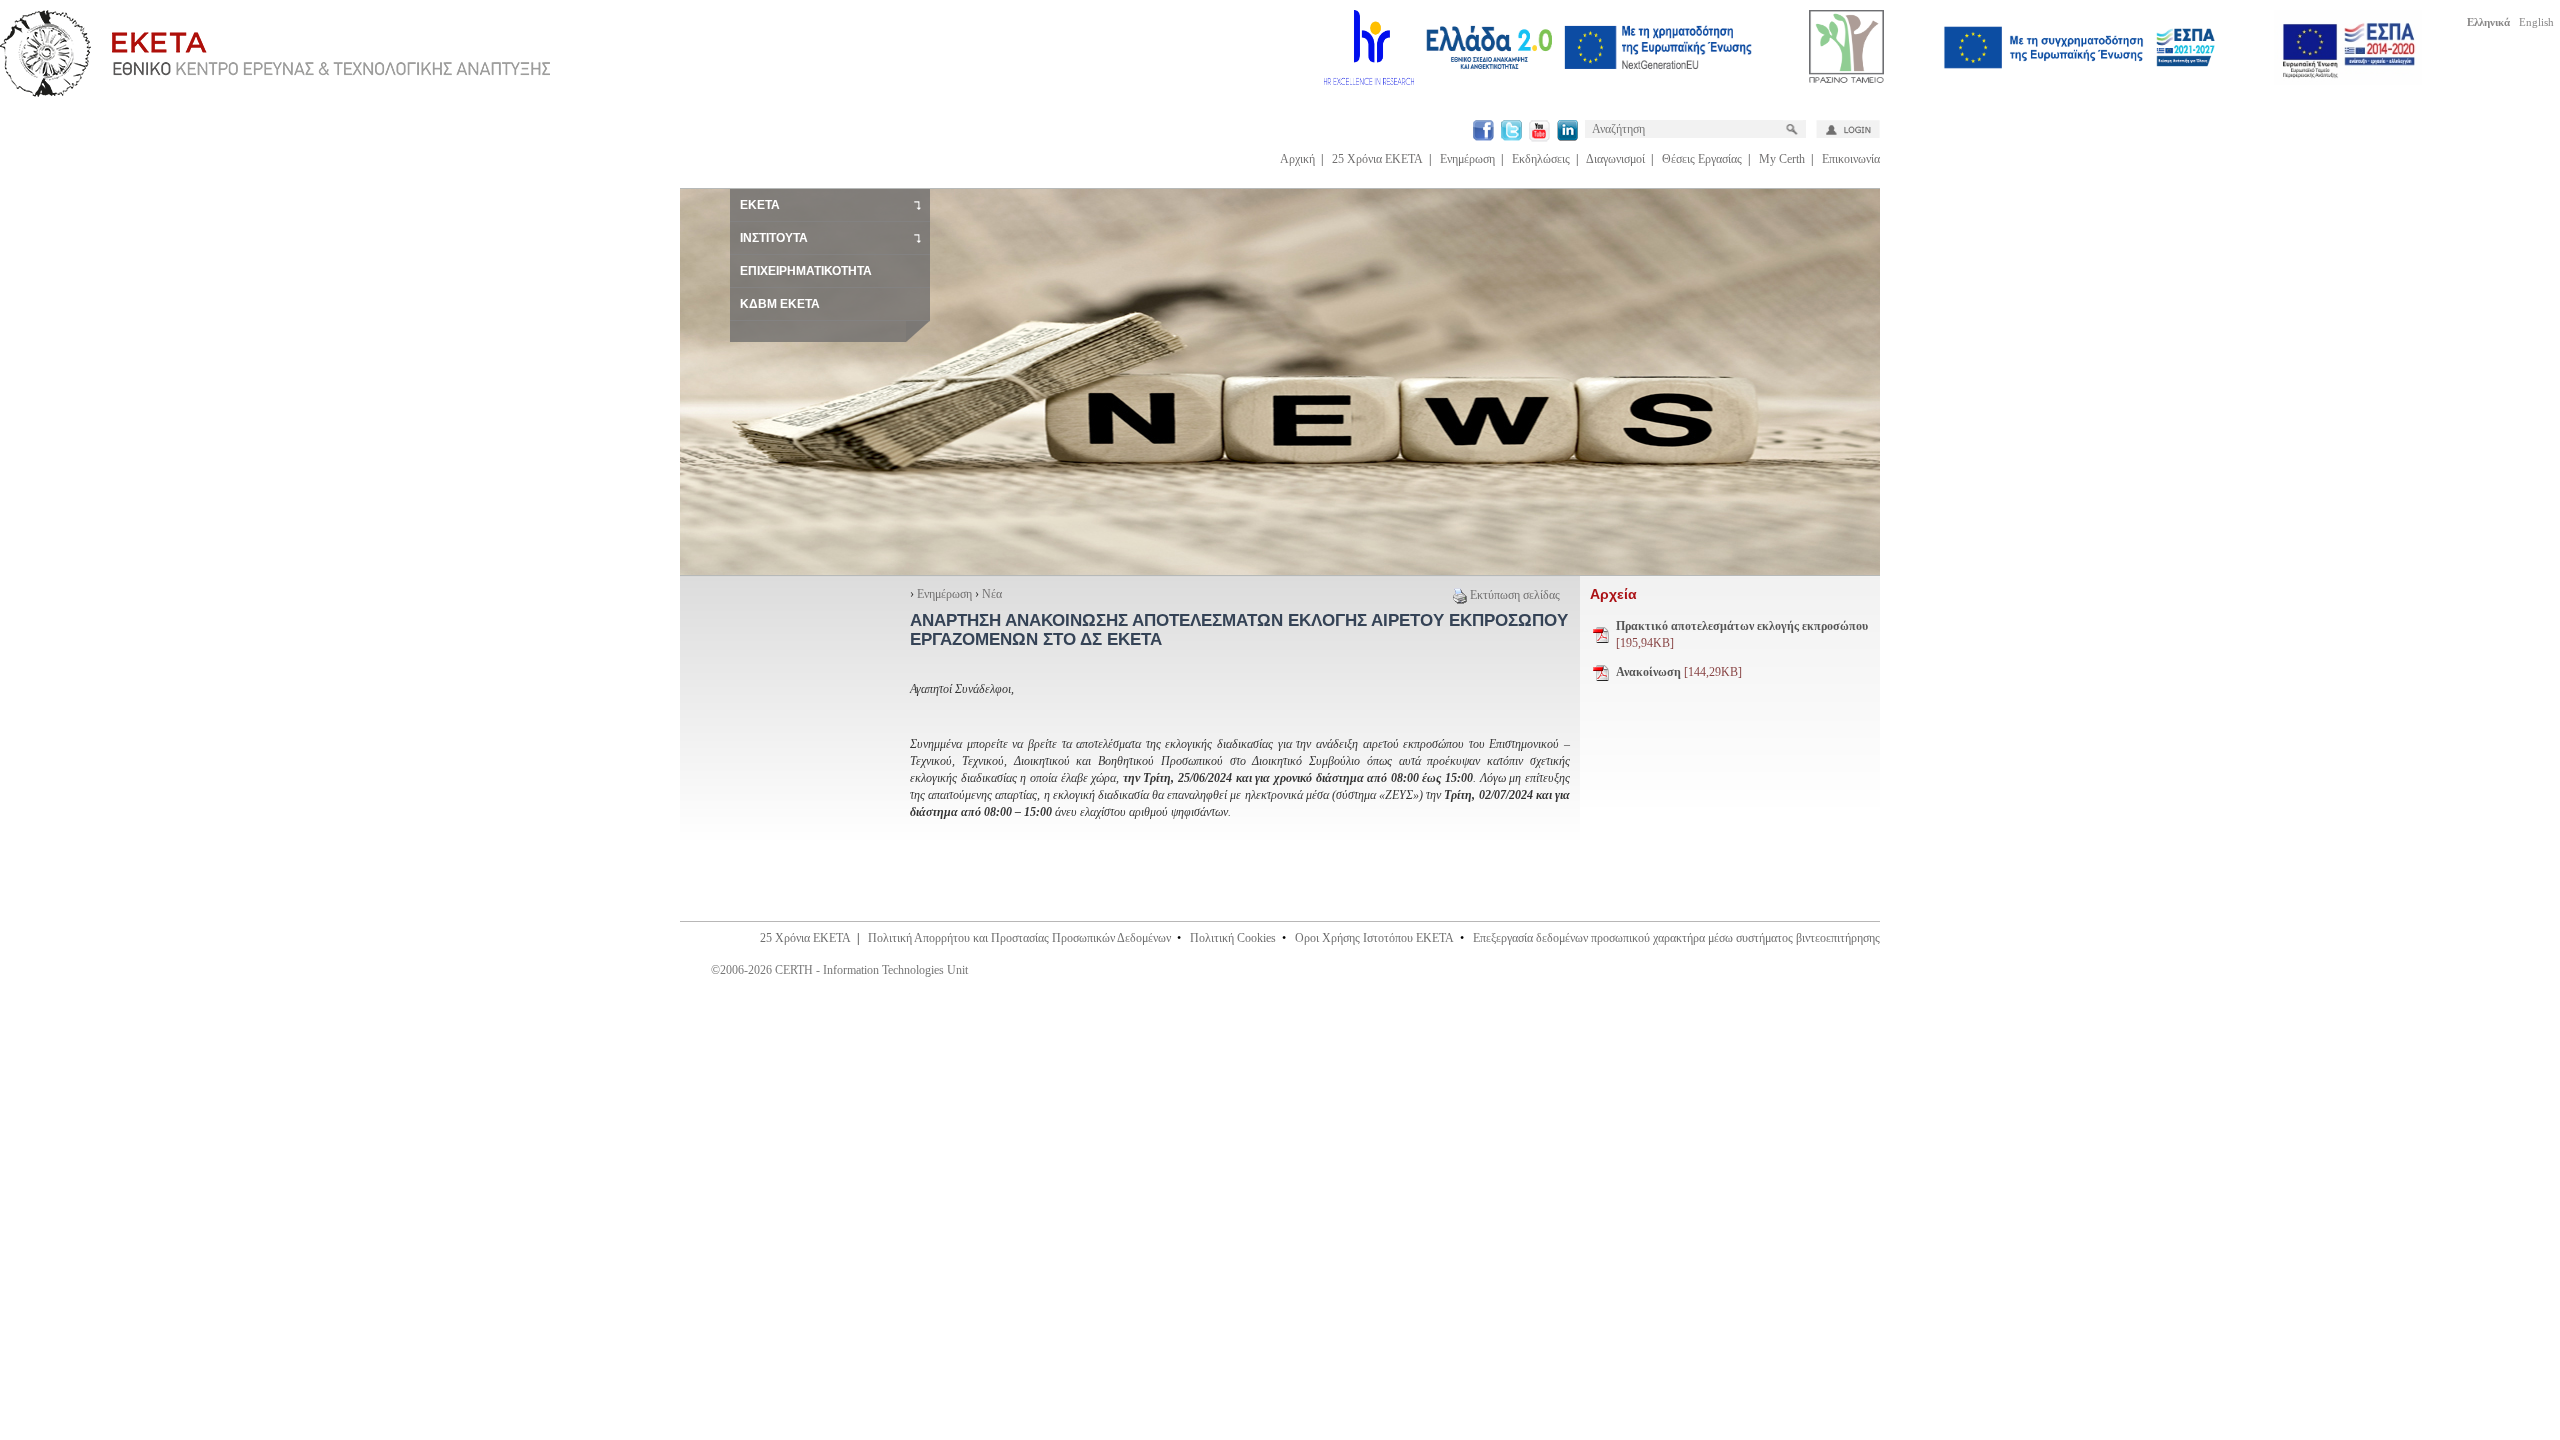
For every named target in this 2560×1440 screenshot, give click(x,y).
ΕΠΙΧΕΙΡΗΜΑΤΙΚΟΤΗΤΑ (806, 271)
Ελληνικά (2488, 22)
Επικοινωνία (1851, 159)
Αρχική (1297, 159)
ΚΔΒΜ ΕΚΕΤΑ (780, 304)
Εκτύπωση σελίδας (1515, 595)
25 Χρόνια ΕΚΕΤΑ (1377, 159)
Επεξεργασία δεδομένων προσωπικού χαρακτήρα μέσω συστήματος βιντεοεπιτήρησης (1676, 938)
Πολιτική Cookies (1233, 938)
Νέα (992, 594)
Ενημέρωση (1467, 159)
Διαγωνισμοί (1615, 159)
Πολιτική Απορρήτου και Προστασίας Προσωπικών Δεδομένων (1019, 938)
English (2536, 22)
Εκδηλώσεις (1541, 159)
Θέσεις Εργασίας (1702, 159)
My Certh (1782, 159)
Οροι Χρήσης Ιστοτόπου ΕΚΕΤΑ (1374, 938)
